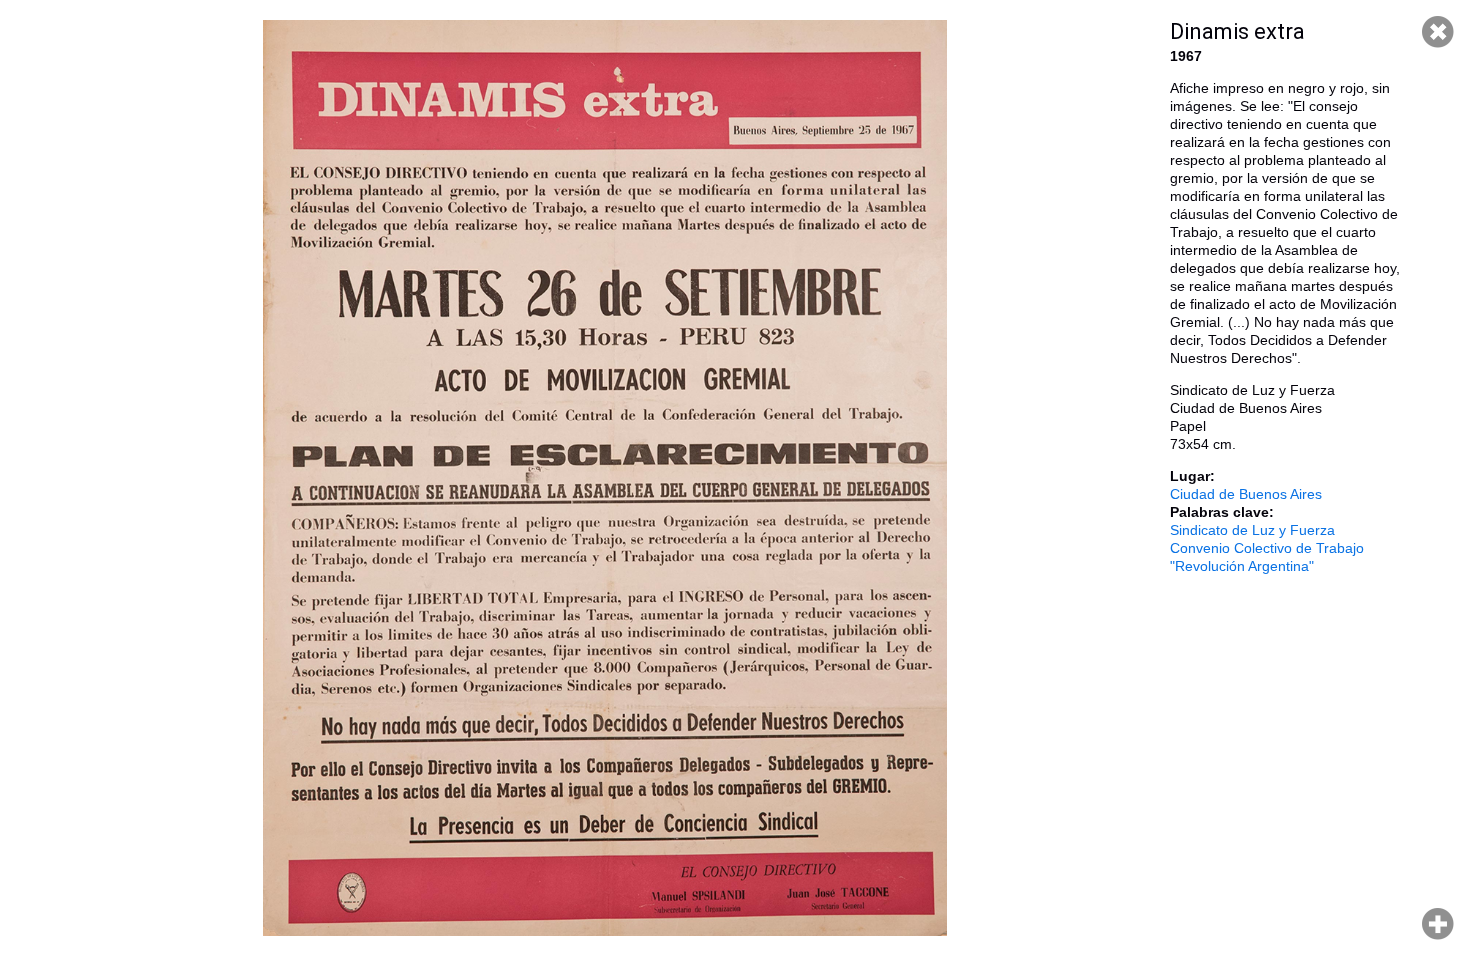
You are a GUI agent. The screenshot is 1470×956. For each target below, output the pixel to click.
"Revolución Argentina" (1242, 566)
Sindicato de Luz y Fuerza (1252, 530)
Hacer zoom (1438, 924)
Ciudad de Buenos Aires (1246, 494)
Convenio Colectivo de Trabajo (1267, 548)
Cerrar (1438, 32)
